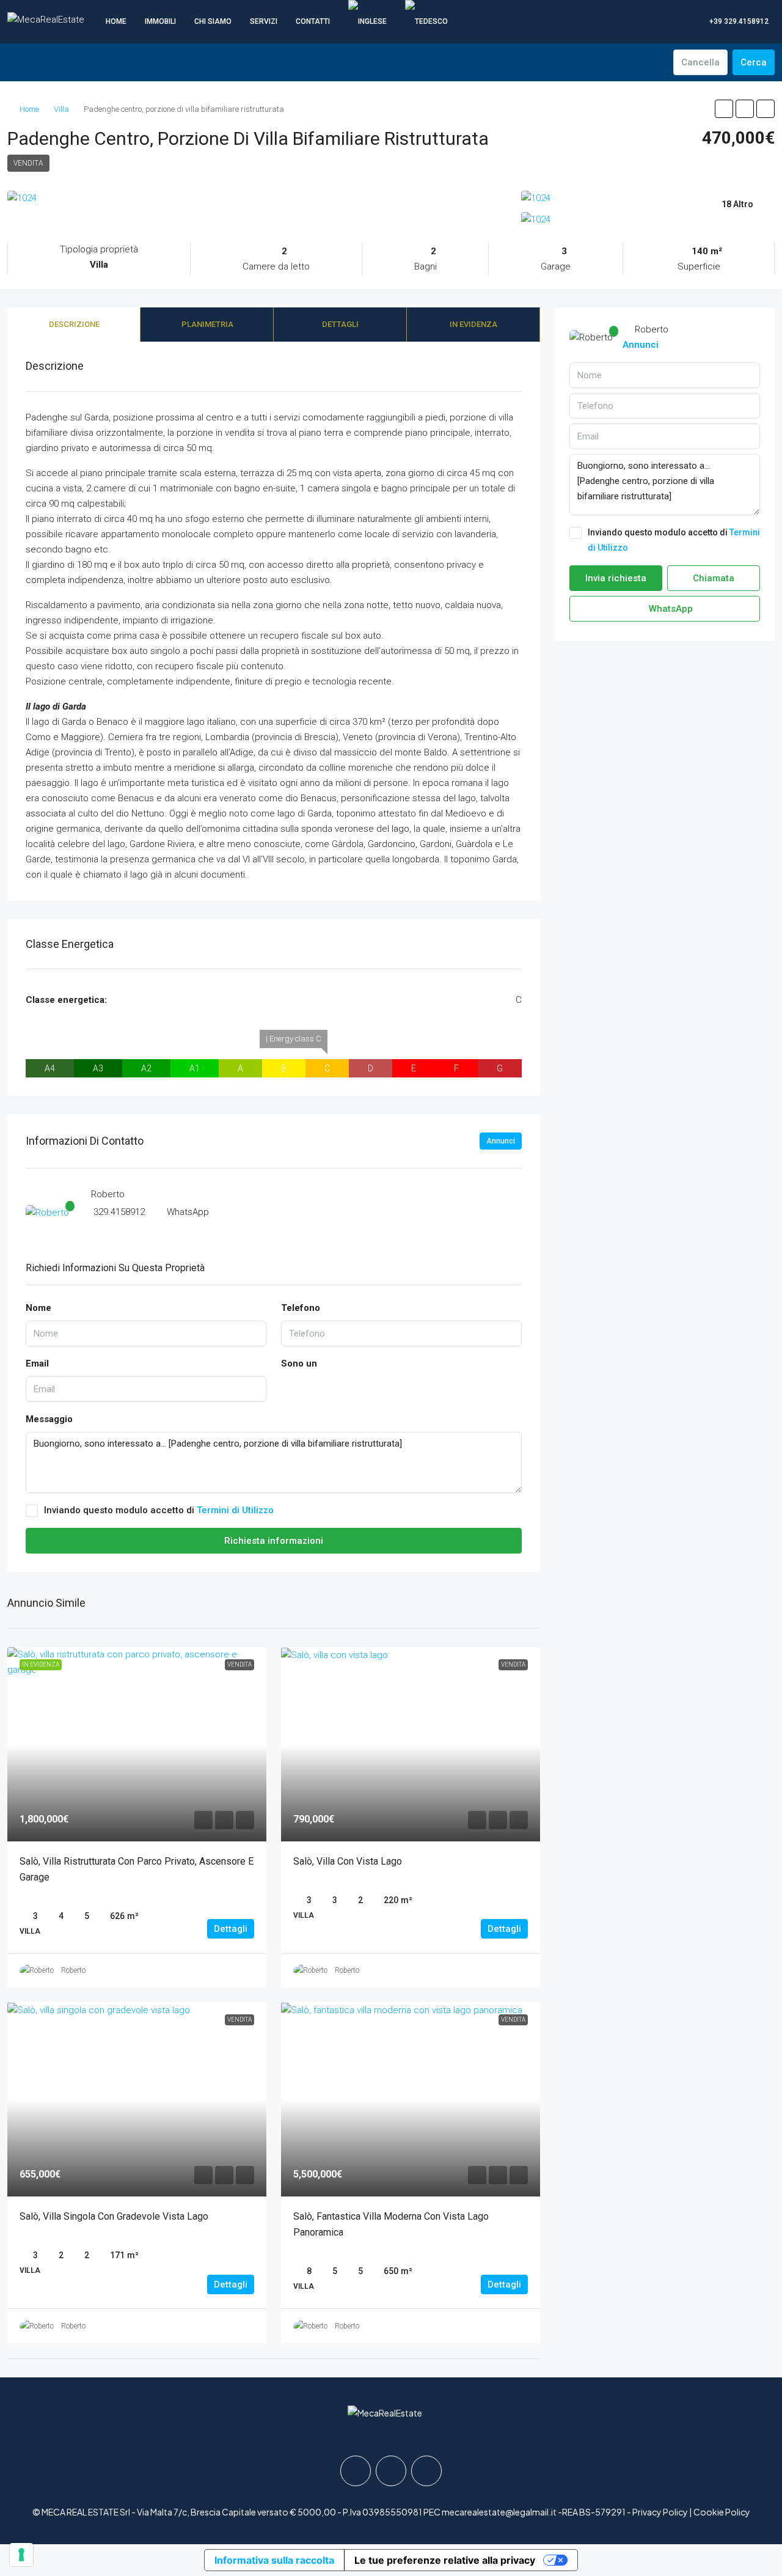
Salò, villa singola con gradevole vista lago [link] (114, 2216)
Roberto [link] (73, 1970)
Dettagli (231, 1929)
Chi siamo (213, 21)
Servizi (264, 21)
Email (37, 1363)
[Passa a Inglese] (367, 21)
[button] (724, 109)
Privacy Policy (660, 2512)
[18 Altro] (648, 220)
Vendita (28, 163)
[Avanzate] (657, 62)
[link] (137, 1744)
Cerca (754, 62)
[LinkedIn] (426, 2471)
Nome (38, 1308)
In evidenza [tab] (473, 324)
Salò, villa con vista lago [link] (348, 1861)
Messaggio (49, 1419)
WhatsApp (188, 1212)
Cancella (700, 62)
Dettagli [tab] (340, 324)
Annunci (501, 1141)
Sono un (299, 1363)
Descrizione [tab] (74, 324)
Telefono (301, 1308)
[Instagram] (391, 2471)
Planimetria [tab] (207, 324)
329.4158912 (119, 1212)
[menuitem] (733, 21)
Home (116, 21)
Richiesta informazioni (274, 1541)
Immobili (160, 21)
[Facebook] (356, 2471)
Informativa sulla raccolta (274, 2560)
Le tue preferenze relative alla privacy (445, 2560)
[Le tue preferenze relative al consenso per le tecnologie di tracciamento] (21, 2555)
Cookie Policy (722, 2512)
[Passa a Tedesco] (426, 21)
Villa (61, 109)
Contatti (313, 21)
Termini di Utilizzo (235, 1510)
